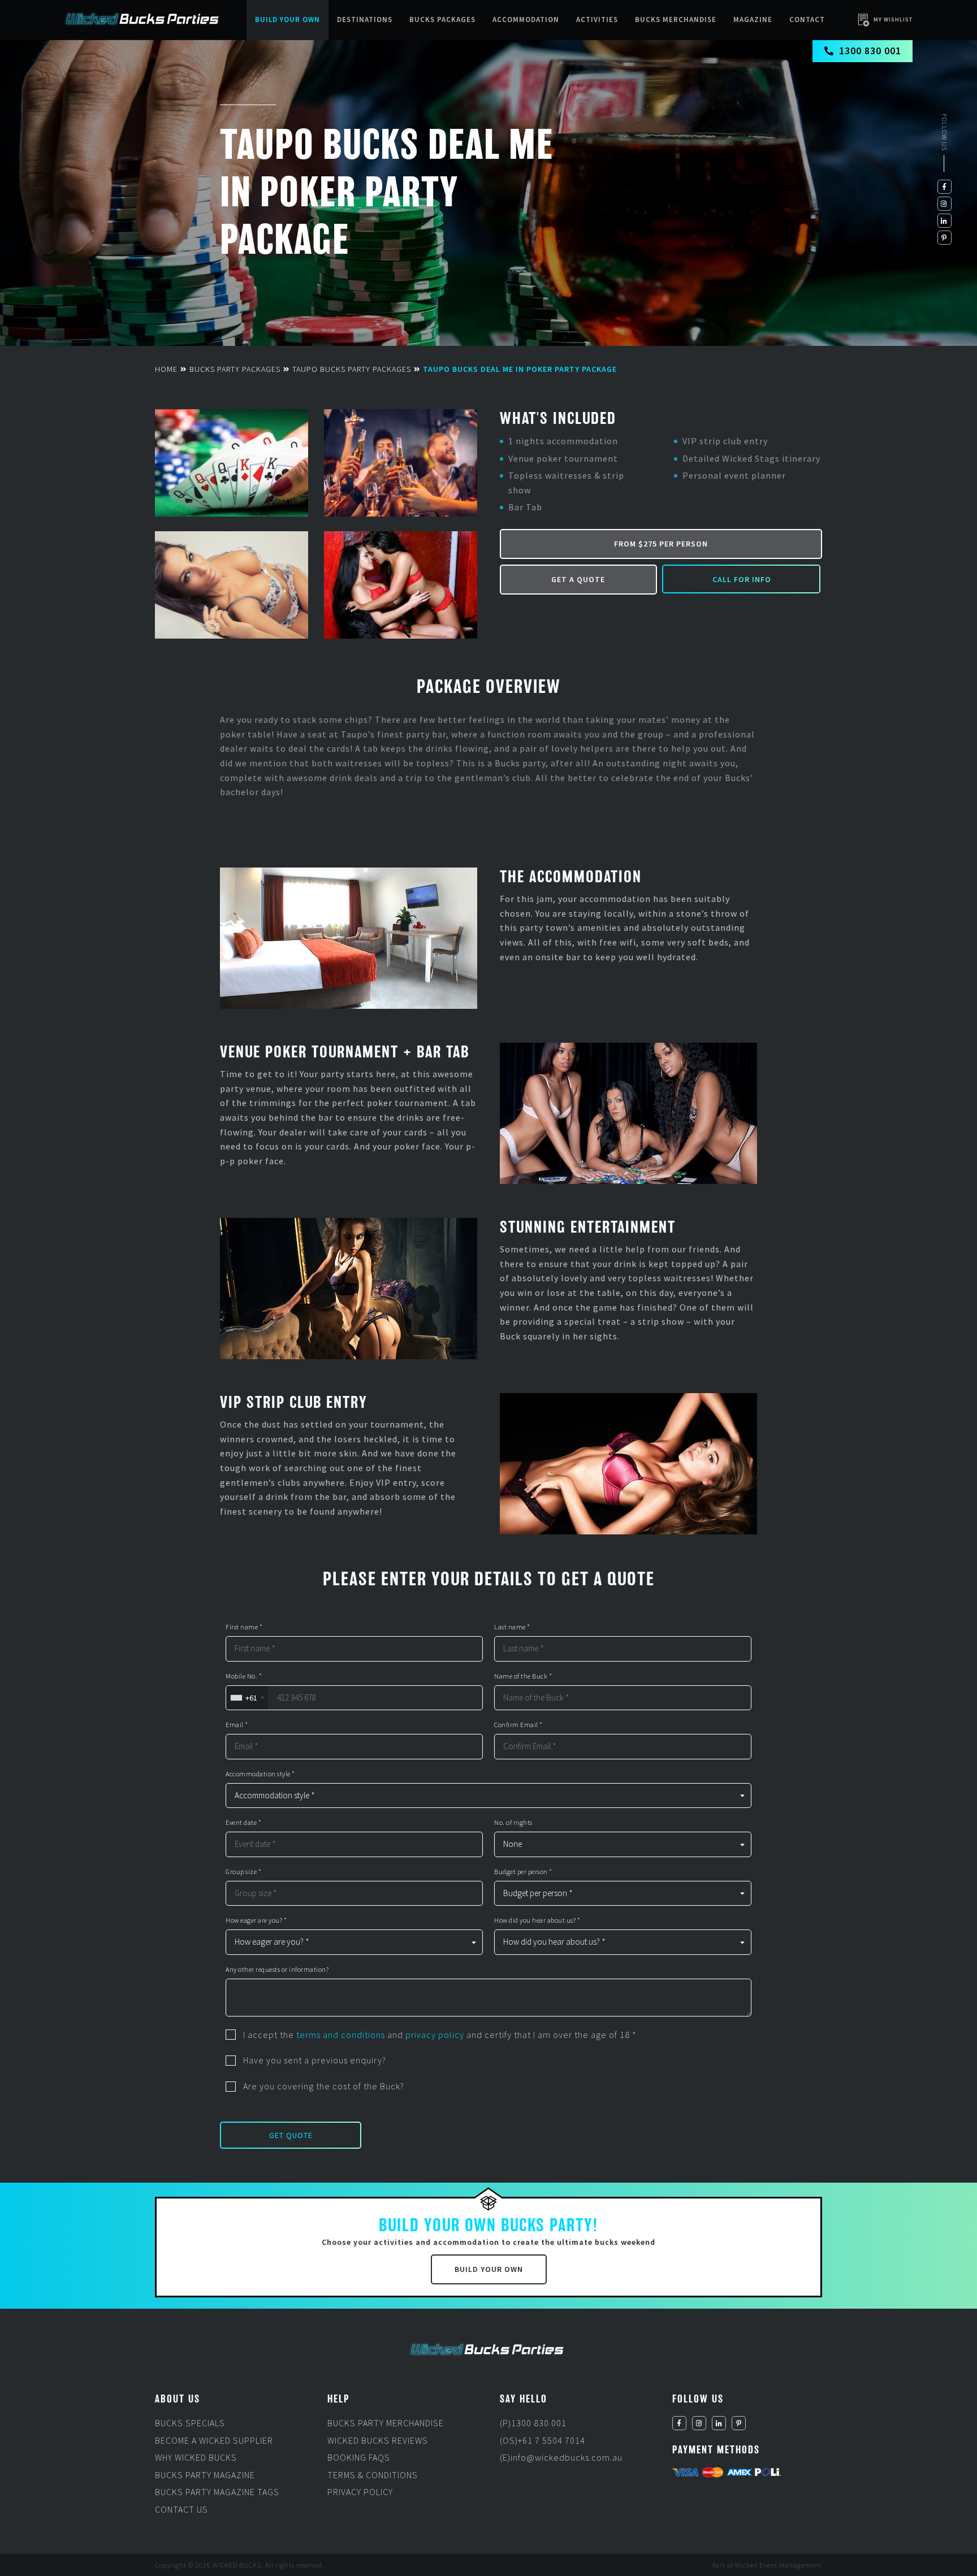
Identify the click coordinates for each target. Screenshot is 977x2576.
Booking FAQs (359, 2457)
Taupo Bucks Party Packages (352, 369)
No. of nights (513, 1823)
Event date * (243, 1823)
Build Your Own (288, 19)
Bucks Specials (190, 2423)
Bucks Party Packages (235, 369)
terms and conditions (341, 2035)
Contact (807, 19)
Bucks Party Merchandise (386, 2423)
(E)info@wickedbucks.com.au (561, 2457)
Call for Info (742, 579)
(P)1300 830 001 (533, 2423)
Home (166, 369)
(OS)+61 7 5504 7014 (542, 2440)
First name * (244, 1627)
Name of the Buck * (523, 1676)
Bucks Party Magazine (205, 2475)
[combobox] (247, 1698)
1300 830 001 (870, 51)
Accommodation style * (260, 1774)
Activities (597, 19)
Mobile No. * (244, 1676)
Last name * (512, 1627)
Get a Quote (578, 579)
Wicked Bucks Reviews (378, 2440)
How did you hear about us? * (537, 1920)
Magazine (753, 19)
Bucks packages (442, 19)
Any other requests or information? (277, 1970)
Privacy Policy (360, 2492)
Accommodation (526, 19)
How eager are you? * (256, 1920)
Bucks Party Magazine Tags (217, 2492)
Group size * (243, 1872)
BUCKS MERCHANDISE (676, 19)
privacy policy (435, 2035)
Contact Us (181, 2509)
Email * (237, 1725)
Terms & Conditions (373, 2475)
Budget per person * (523, 1872)
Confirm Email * (518, 1725)
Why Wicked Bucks (196, 2457)
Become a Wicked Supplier (214, 2440)
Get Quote (291, 2135)
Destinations (365, 19)
